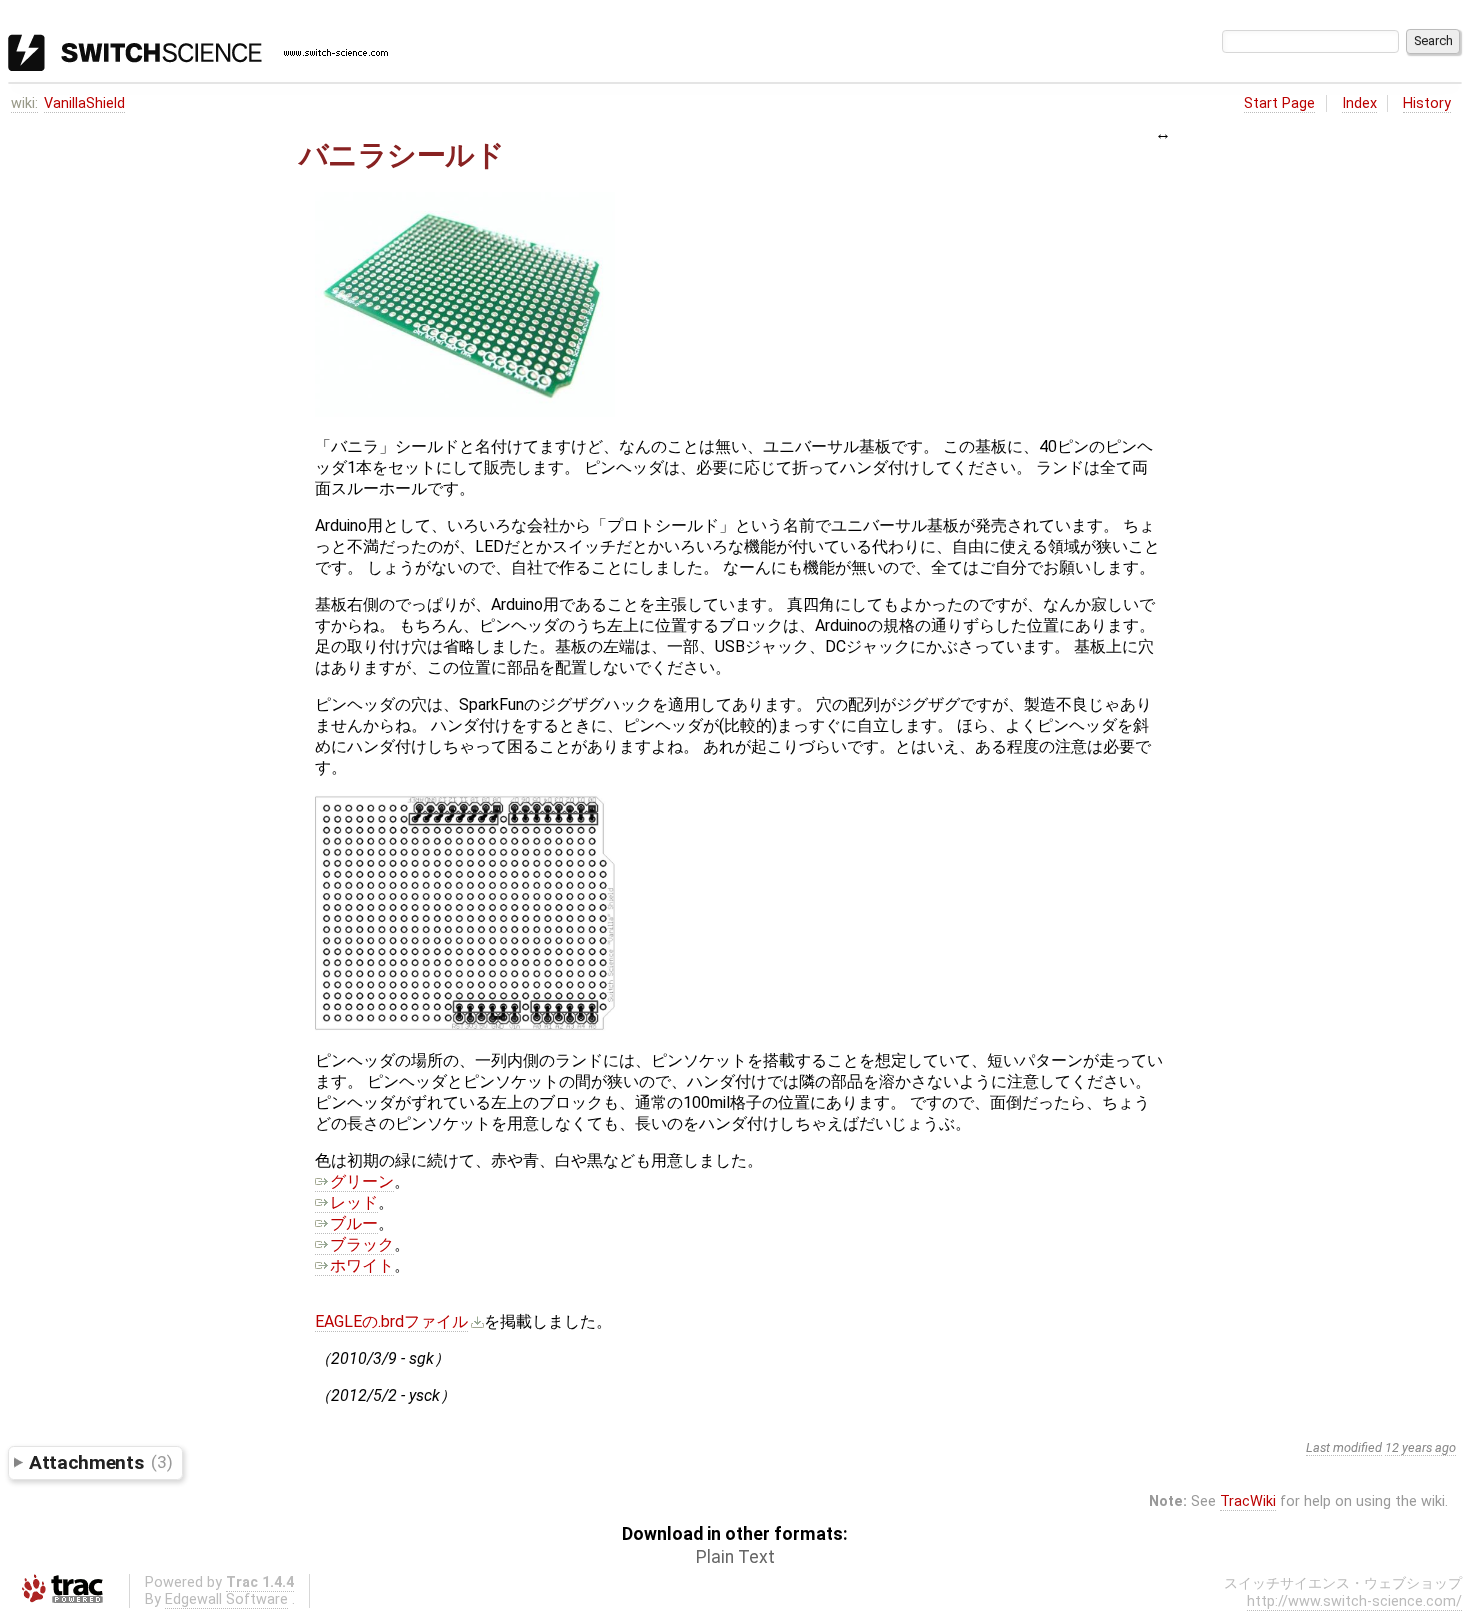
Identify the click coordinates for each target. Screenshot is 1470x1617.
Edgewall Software (226, 1599)
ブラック (362, 1244)
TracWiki (1248, 1501)
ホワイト (362, 1265)
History (1427, 103)
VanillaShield (84, 103)
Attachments (100, 1461)
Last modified (1344, 1447)
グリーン (362, 1181)
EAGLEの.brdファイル (391, 1321)
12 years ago (1420, 1447)
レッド (354, 1202)
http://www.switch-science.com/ (1354, 1601)
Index (1359, 103)
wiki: (24, 103)
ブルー (354, 1223)
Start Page (1279, 103)
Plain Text (735, 1557)
